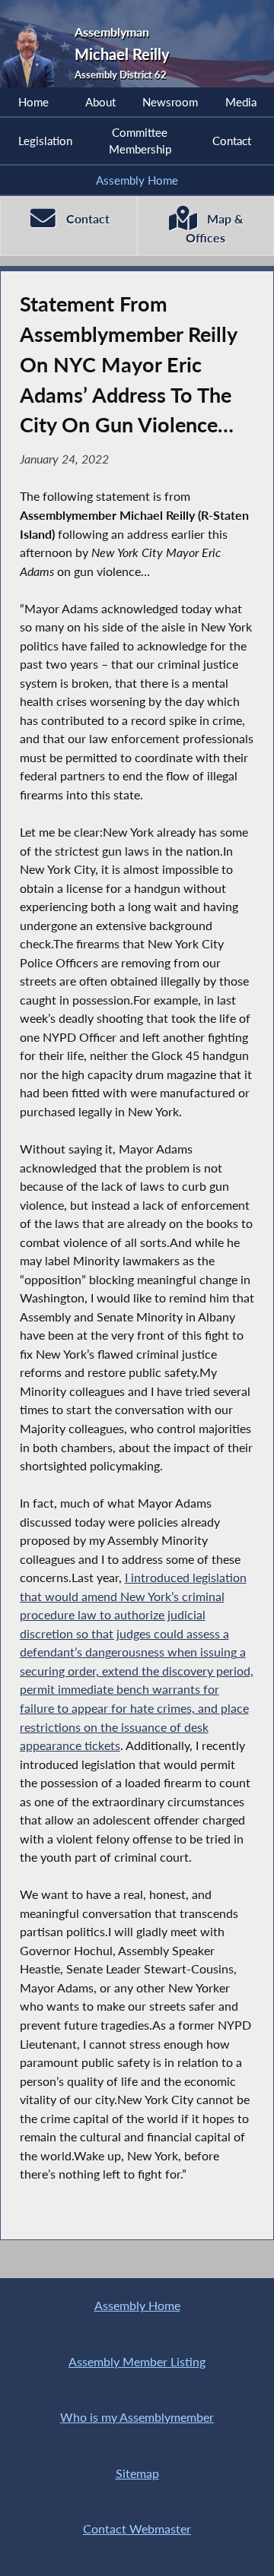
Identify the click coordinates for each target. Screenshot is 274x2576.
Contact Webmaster (137, 2529)
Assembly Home (137, 180)
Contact (232, 141)
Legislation (45, 141)
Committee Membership (140, 141)
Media (241, 102)
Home (33, 102)
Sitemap (137, 2473)
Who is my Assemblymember (137, 2417)
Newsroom (170, 102)
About (100, 102)
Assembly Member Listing (137, 2361)
